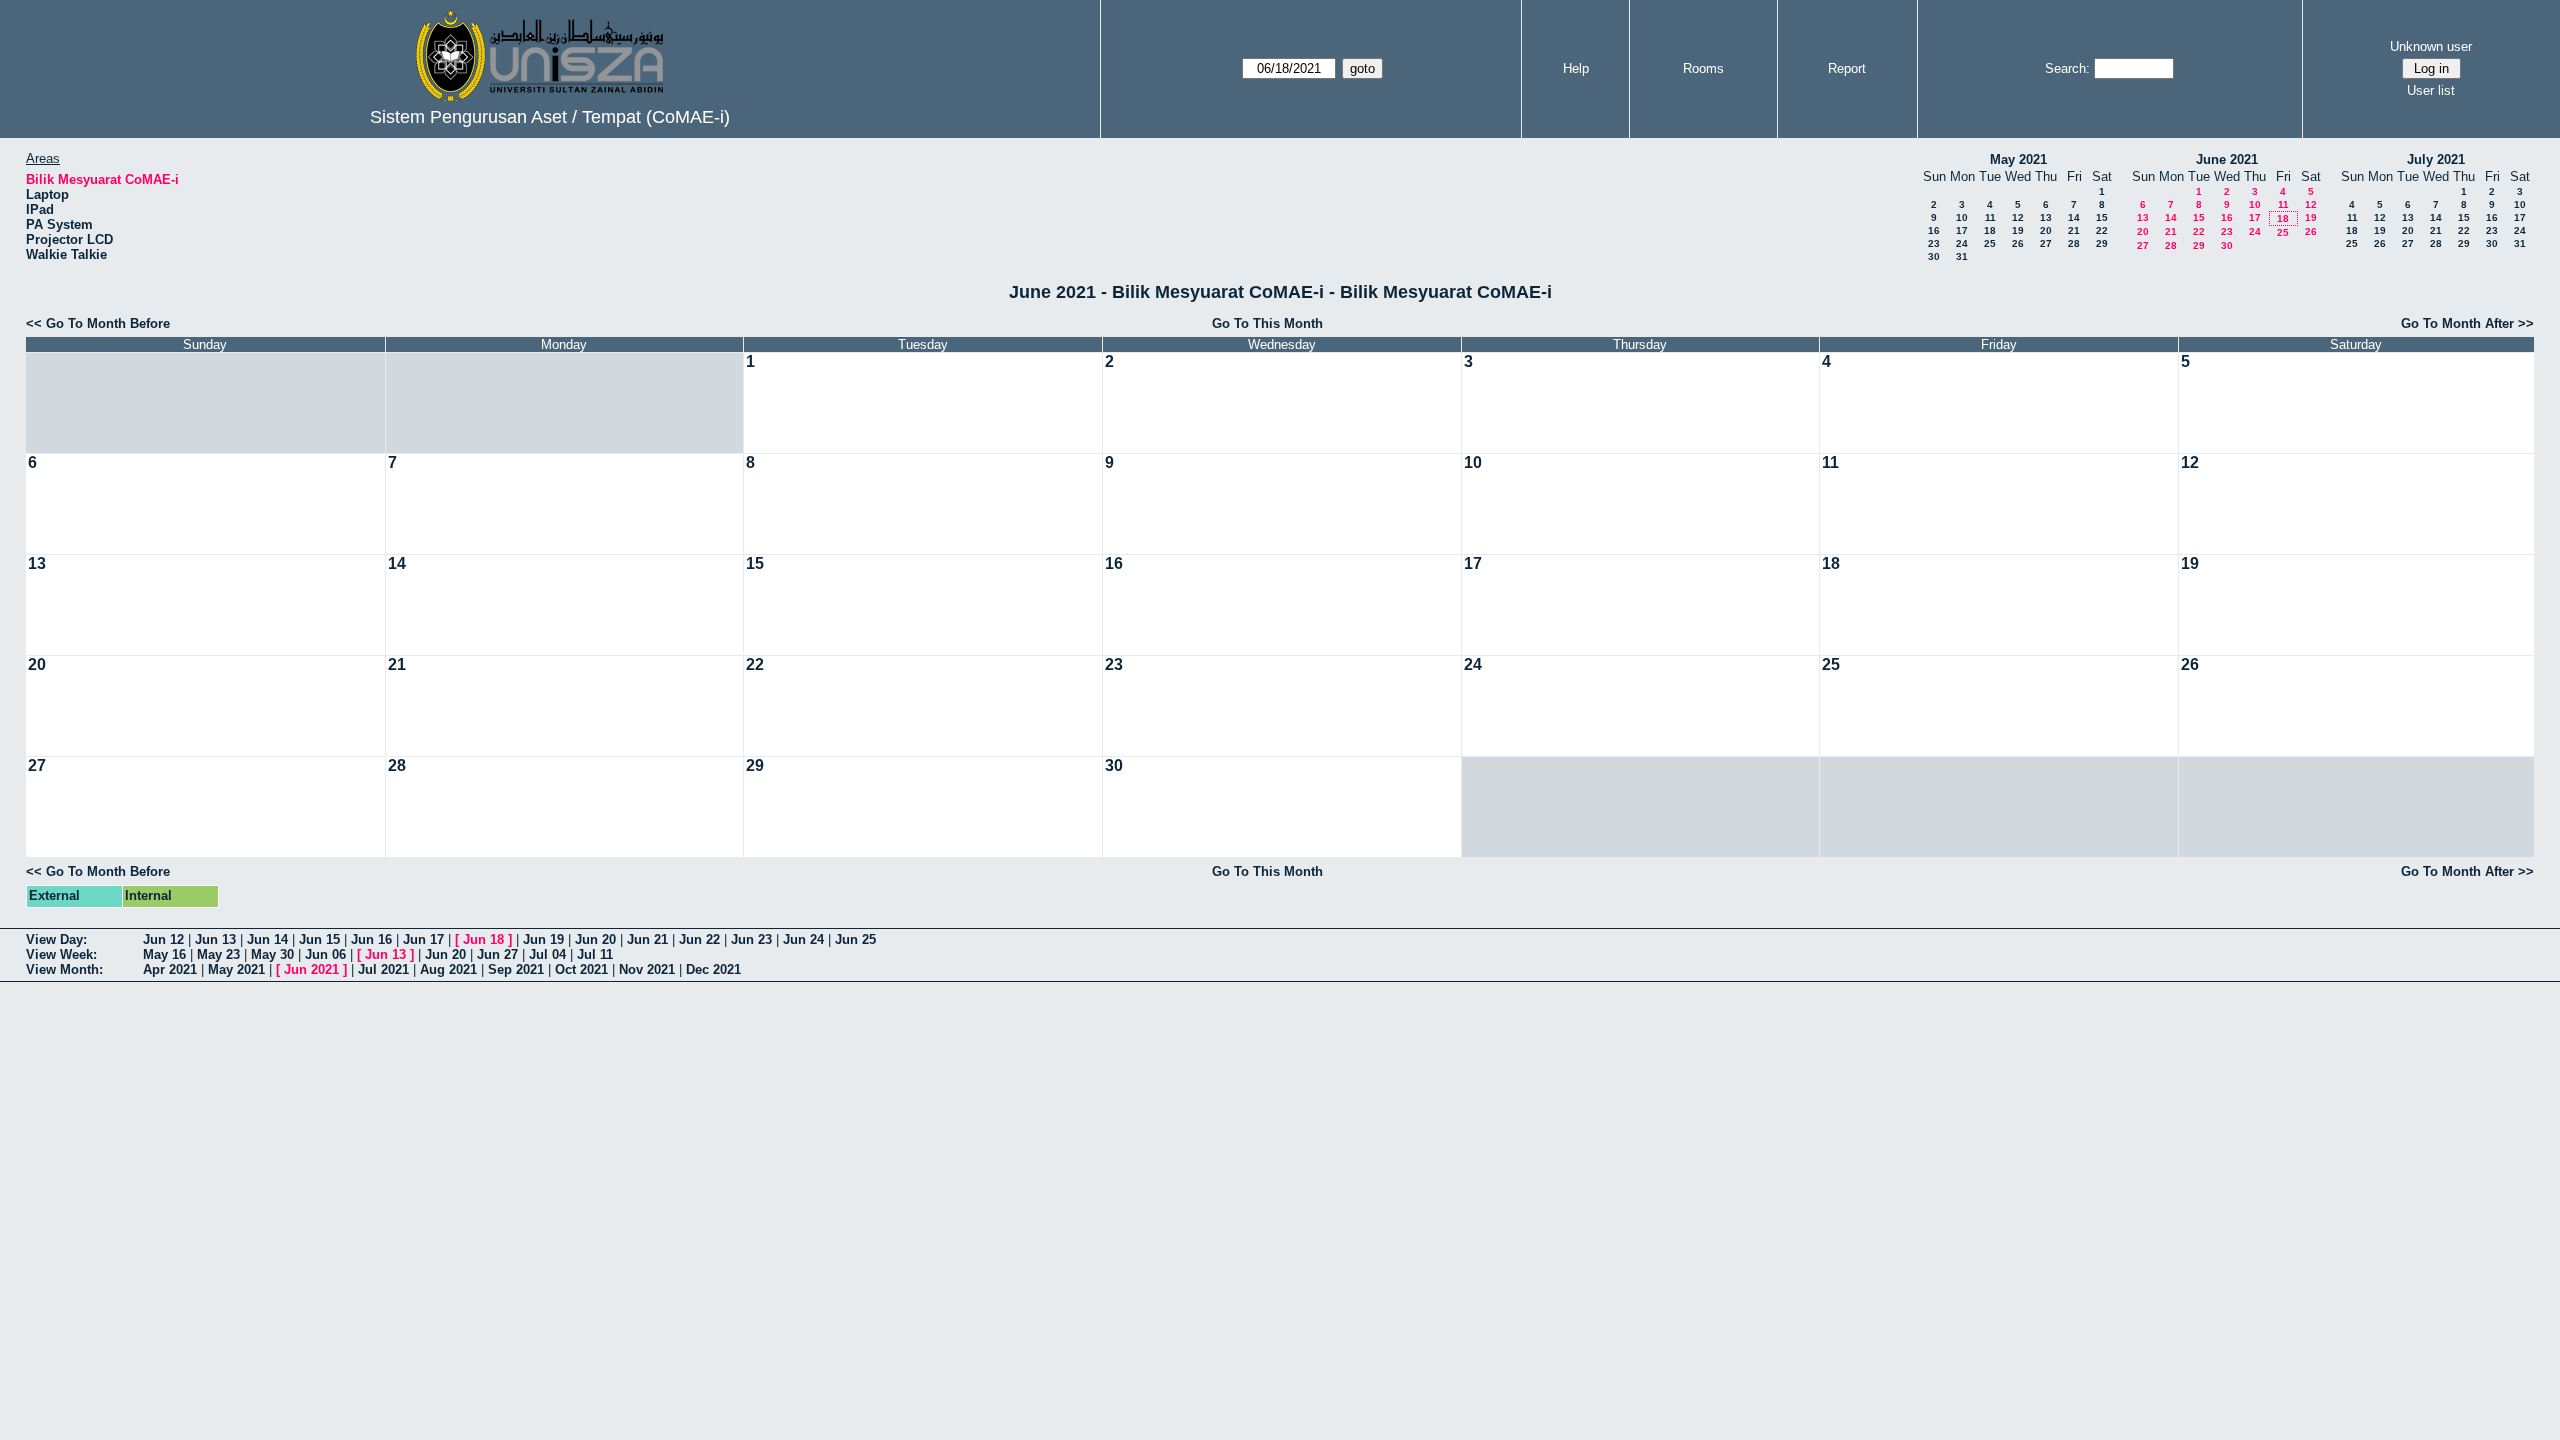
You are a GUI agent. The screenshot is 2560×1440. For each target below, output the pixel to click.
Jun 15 (319, 939)
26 (2018, 243)
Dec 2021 (713, 969)
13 (2046, 217)
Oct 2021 (581, 969)
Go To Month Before (108, 323)
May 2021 (2018, 159)
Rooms (1703, 68)
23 (1934, 243)
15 (2102, 217)
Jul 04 (547, 954)
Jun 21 (647, 939)
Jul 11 (595, 954)
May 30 (272, 954)
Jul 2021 (383, 969)
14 (2074, 217)
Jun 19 (543, 939)
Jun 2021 (311, 969)
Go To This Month (1267, 323)
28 (2074, 243)
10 (1962, 217)
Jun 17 (423, 939)
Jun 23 (751, 939)
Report (1847, 68)
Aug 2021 (448, 969)
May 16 (164, 954)
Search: (2067, 68)
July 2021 (2436, 159)
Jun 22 (699, 939)
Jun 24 (803, 939)
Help (1576, 68)
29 (2102, 243)
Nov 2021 (647, 969)
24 (1962, 243)
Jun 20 (595, 939)
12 (2018, 217)
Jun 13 (215, 939)
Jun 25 (855, 939)
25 (1990, 243)
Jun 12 (163, 939)
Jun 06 (325, 954)
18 (1990, 230)
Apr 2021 (170, 969)
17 (1962, 230)
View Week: (61, 954)
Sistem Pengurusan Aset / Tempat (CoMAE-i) (550, 117)
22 (2102, 230)
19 (2018, 230)
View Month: (64, 969)
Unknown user (2431, 46)
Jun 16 (371, 939)
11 (1990, 217)
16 (1934, 230)
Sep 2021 (516, 969)
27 (2046, 243)
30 (1934, 256)
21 (2074, 230)
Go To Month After (2457, 323)
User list (2431, 90)
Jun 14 (267, 939)
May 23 (218, 954)
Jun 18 (483, 939)
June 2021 (2227, 159)
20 (2046, 230)
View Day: (56, 939)
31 (1962, 256)
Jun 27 (497, 954)
